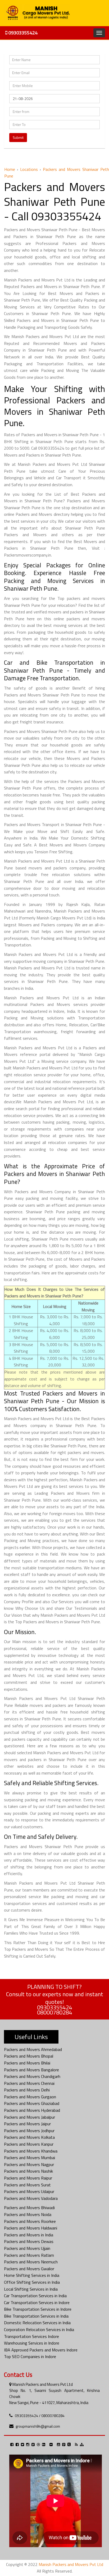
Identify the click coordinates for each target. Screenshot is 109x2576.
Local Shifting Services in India (31, 2289)
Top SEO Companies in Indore (30, 2356)
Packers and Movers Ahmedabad (33, 2049)
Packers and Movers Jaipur (27, 2124)
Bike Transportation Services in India (36, 2316)
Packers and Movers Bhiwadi (29, 2208)
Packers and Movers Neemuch (31, 2262)
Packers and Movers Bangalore (31, 2070)
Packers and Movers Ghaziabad (32, 2103)
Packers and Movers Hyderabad (32, 2110)
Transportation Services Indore (31, 2336)
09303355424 (22, 33)
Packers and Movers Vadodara (31, 2198)
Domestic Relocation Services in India (37, 2323)
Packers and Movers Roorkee (30, 2221)
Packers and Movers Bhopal (29, 2056)
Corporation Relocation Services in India (39, 2329)
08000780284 (54, 2012)
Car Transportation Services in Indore (37, 2303)
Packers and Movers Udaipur (29, 2191)
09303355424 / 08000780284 (40, 2416)
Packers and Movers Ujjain (27, 2248)
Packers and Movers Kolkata (29, 2137)
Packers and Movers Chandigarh (32, 2076)
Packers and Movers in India (29, 2235)
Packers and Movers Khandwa (31, 2151)
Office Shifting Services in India (32, 2282)
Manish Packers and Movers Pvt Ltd (71, 2564)
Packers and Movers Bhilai (27, 2063)
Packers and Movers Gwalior (29, 2269)
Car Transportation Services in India (35, 2296)
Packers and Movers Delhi (27, 2090)
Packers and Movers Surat (27, 2185)
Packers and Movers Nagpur (29, 2164)
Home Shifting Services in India (32, 2275)
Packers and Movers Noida (28, 2214)
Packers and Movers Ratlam (29, 2255)
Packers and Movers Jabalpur (29, 2117)
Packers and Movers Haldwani (31, 2228)
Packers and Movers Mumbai (29, 2158)
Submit (18, 137)
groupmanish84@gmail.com (38, 2426)
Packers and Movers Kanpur (29, 2144)
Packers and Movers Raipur (28, 2178)
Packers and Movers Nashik (28, 2171)
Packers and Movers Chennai (29, 2083)
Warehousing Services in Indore (32, 2343)
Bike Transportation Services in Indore (38, 2309)
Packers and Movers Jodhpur (29, 2131)
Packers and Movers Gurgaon (30, 2097)
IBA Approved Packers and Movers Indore (41, 2350)
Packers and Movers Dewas (29, 2241)
